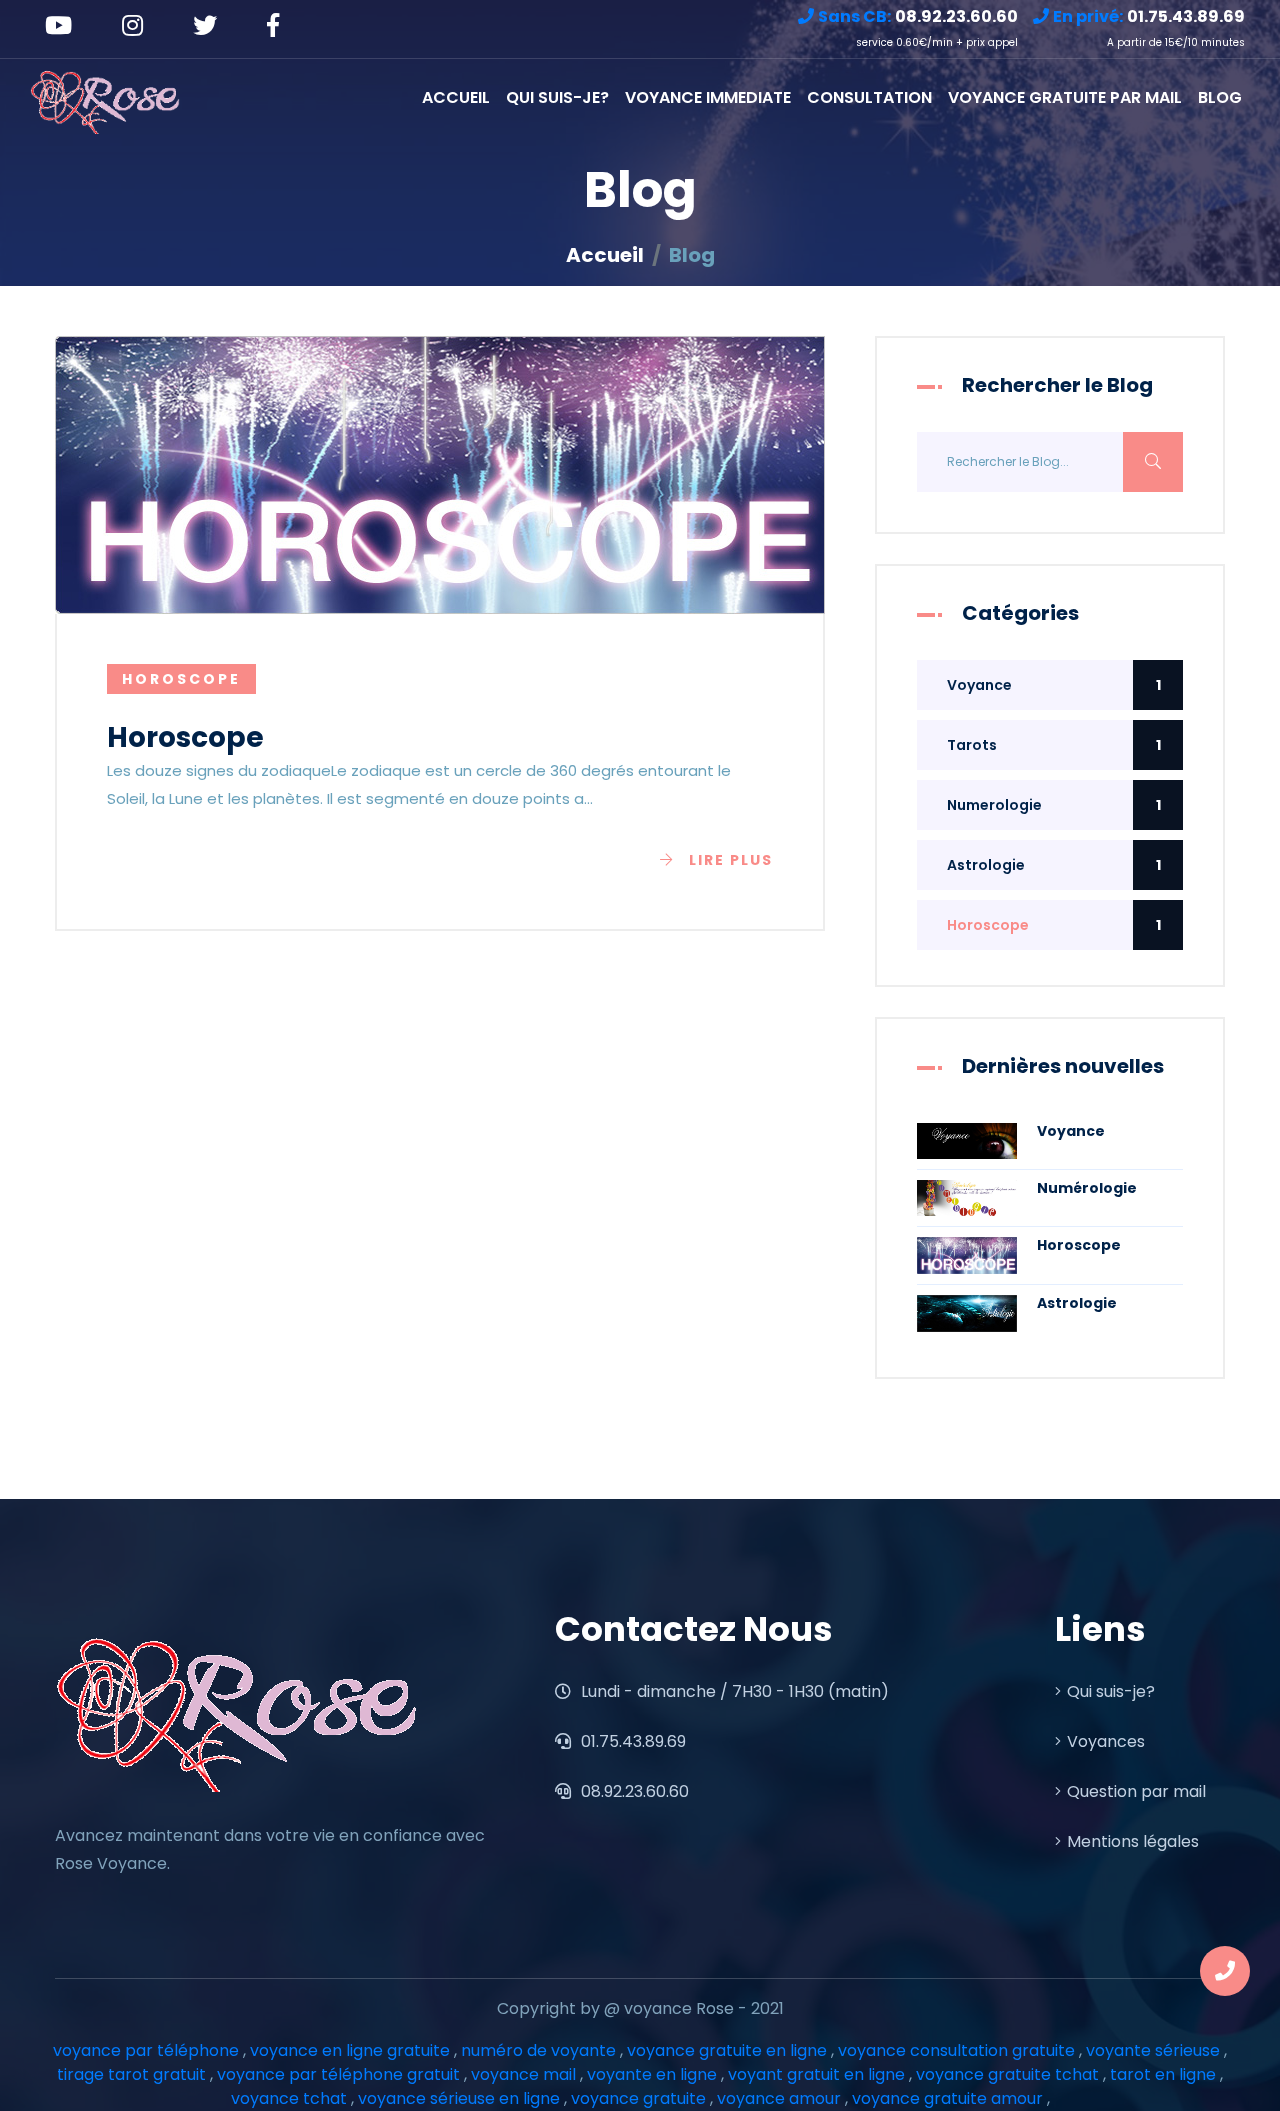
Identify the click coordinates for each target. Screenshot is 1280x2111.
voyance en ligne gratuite (350, 2050)
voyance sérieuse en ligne (459, 2098)
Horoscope (1054, 925)
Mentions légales (1133, 1841)
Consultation (869, 97)
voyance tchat (289, 2098)
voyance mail (523, 2074)
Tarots (1054, 745)
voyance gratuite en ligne (727, 2050)
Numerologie (1054, 805)
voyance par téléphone (146, 2050)
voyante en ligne (652, 2074)
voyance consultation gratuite (956, 2050)
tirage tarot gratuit (131, 2074)
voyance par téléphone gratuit (338, 2074)
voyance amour (779, 2098)
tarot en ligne (1163, 2074)
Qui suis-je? (557, 97)
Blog (1220, 97)
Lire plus (731, 860)
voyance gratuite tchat (1007, 2074)
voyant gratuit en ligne (816, 2074)
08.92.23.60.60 (633, 1791)
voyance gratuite (638, 2098)
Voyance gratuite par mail (1065, 97)
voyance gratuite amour (947, 2098)
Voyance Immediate (708, 97)
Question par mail (1136, 1791)
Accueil (456, 97)
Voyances (1106, 1741)
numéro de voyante (538, 2050)
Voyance (1054, 685)
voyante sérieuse (1153, 2050)
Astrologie (1054, 865)
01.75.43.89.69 (631, 1741)
